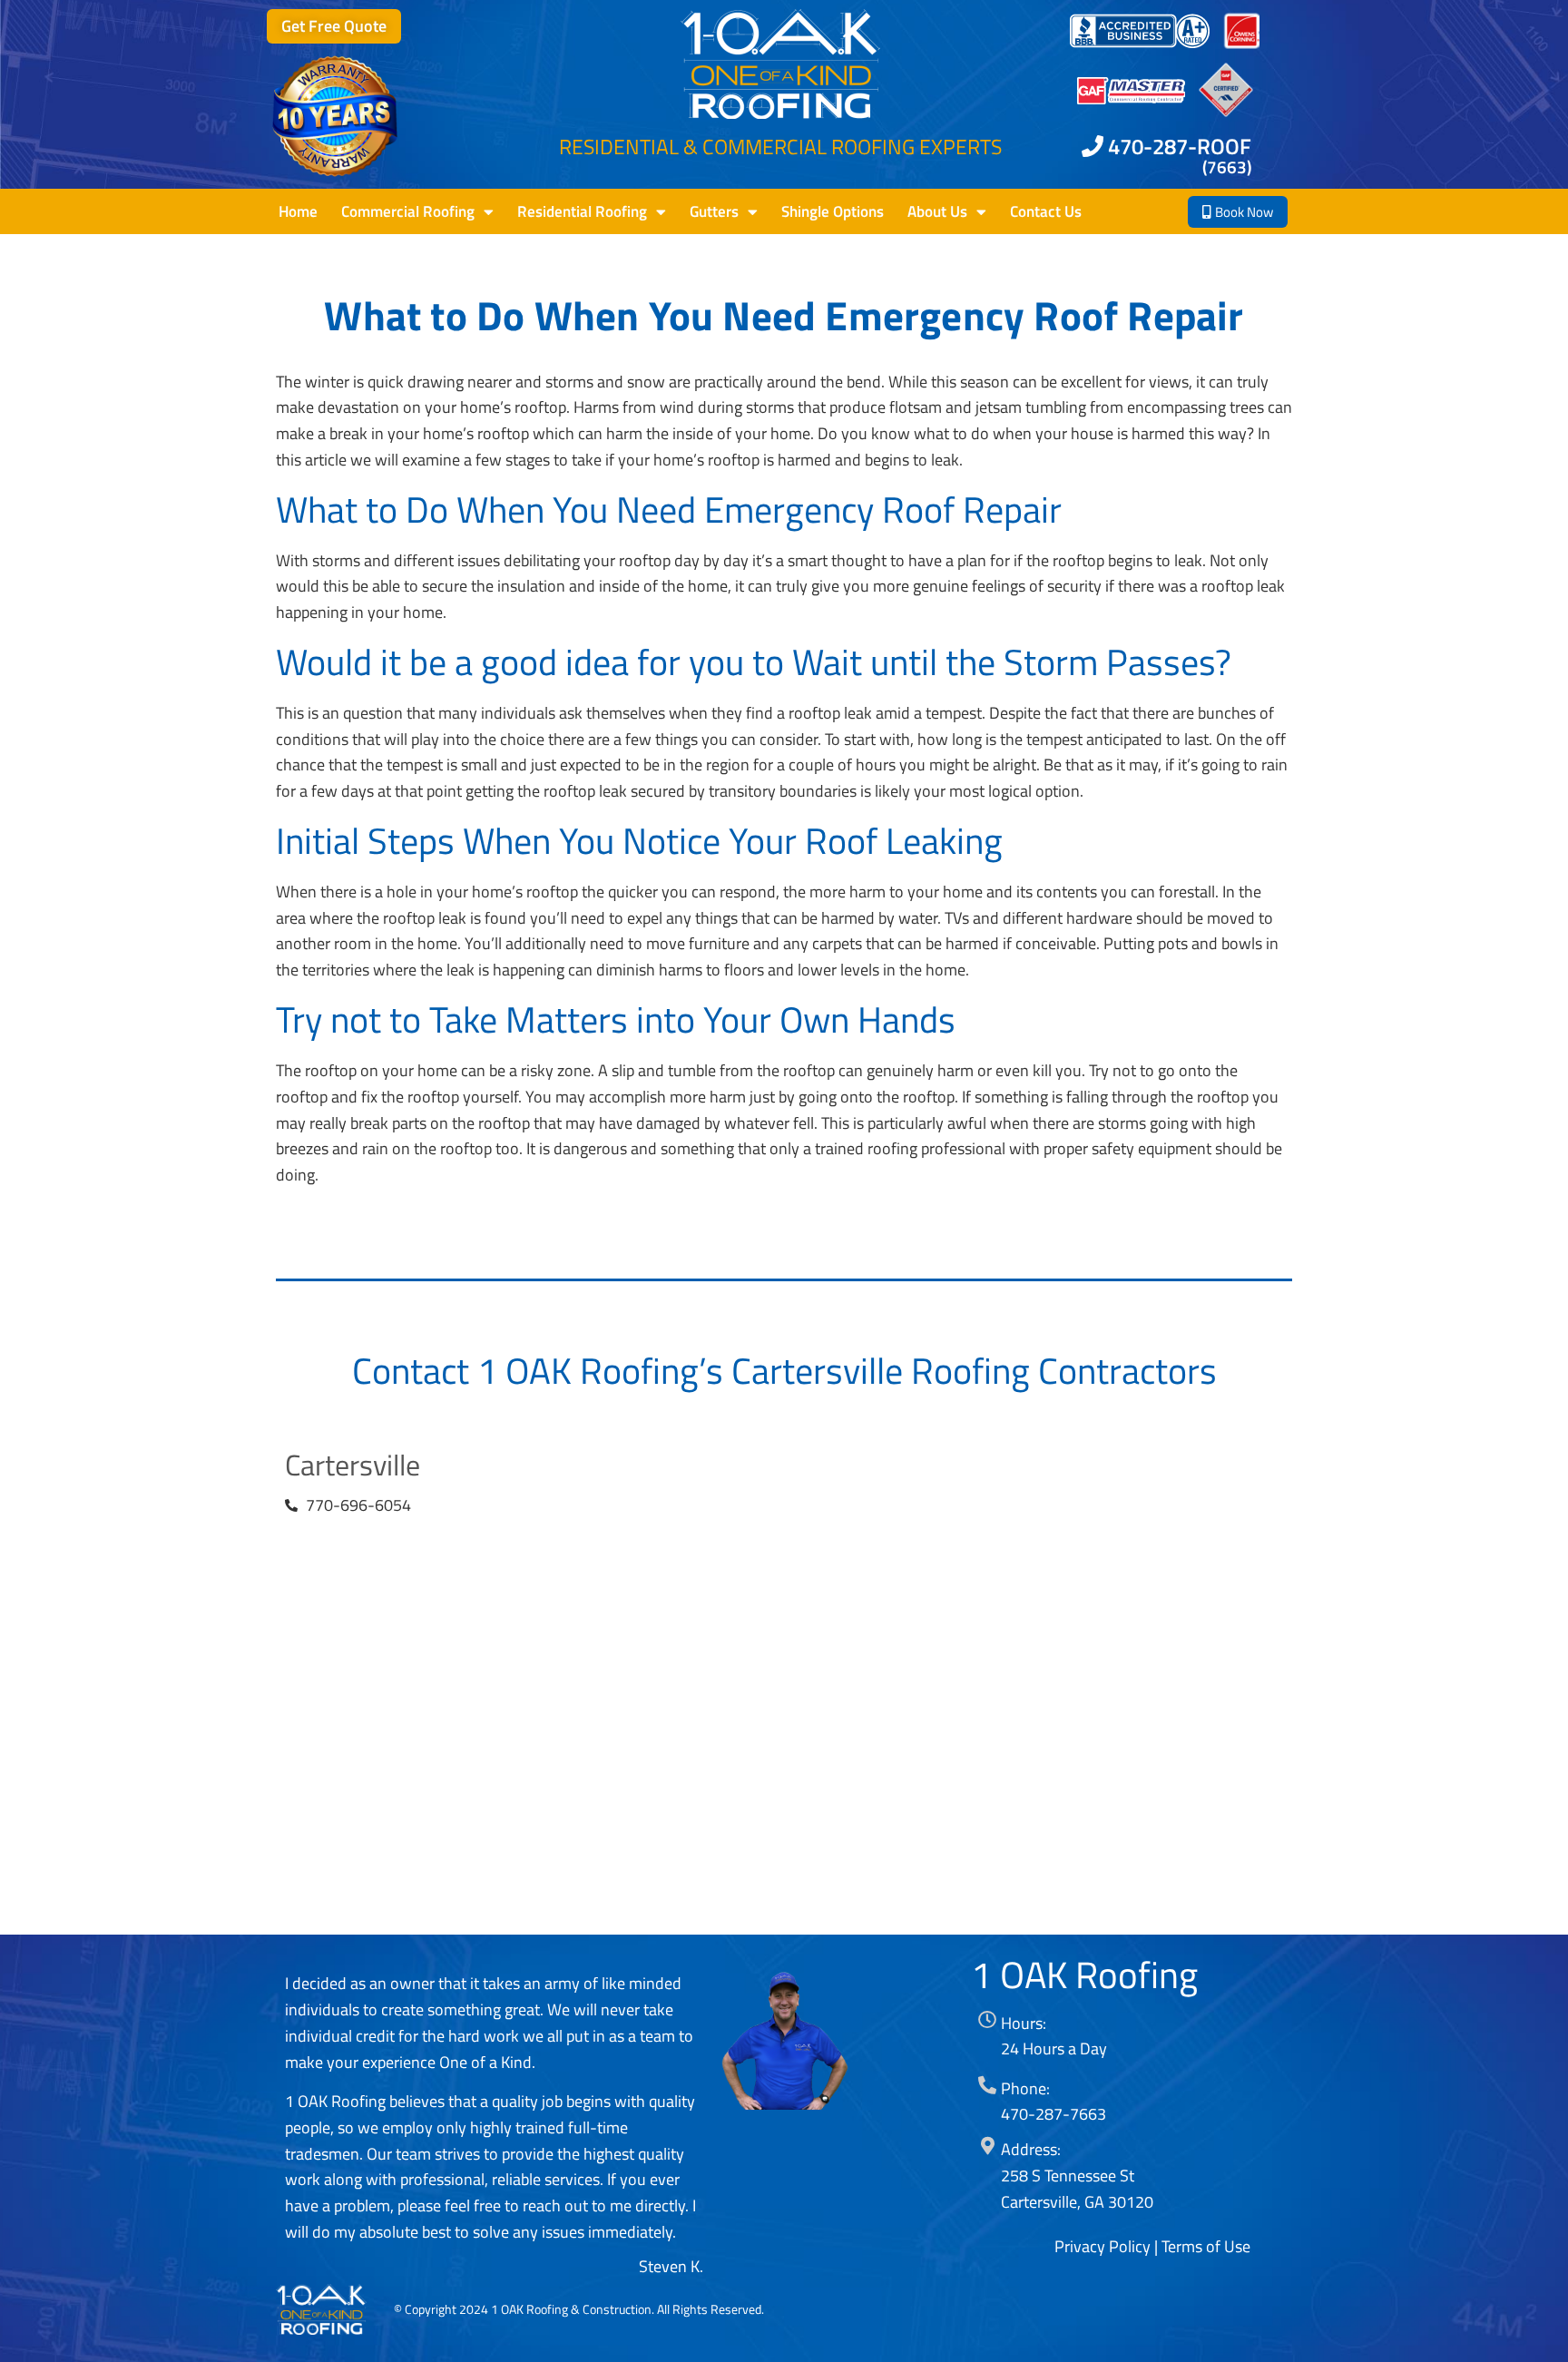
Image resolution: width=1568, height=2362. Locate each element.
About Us (937, 211)
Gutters (714, 211)
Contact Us (1046, 211)
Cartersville (353, 1465)
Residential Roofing (582, 211)
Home (298, 211)
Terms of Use (1206, 2246)
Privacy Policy (1102, 2246)
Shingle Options (833, 211)
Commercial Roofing (408, 211)
